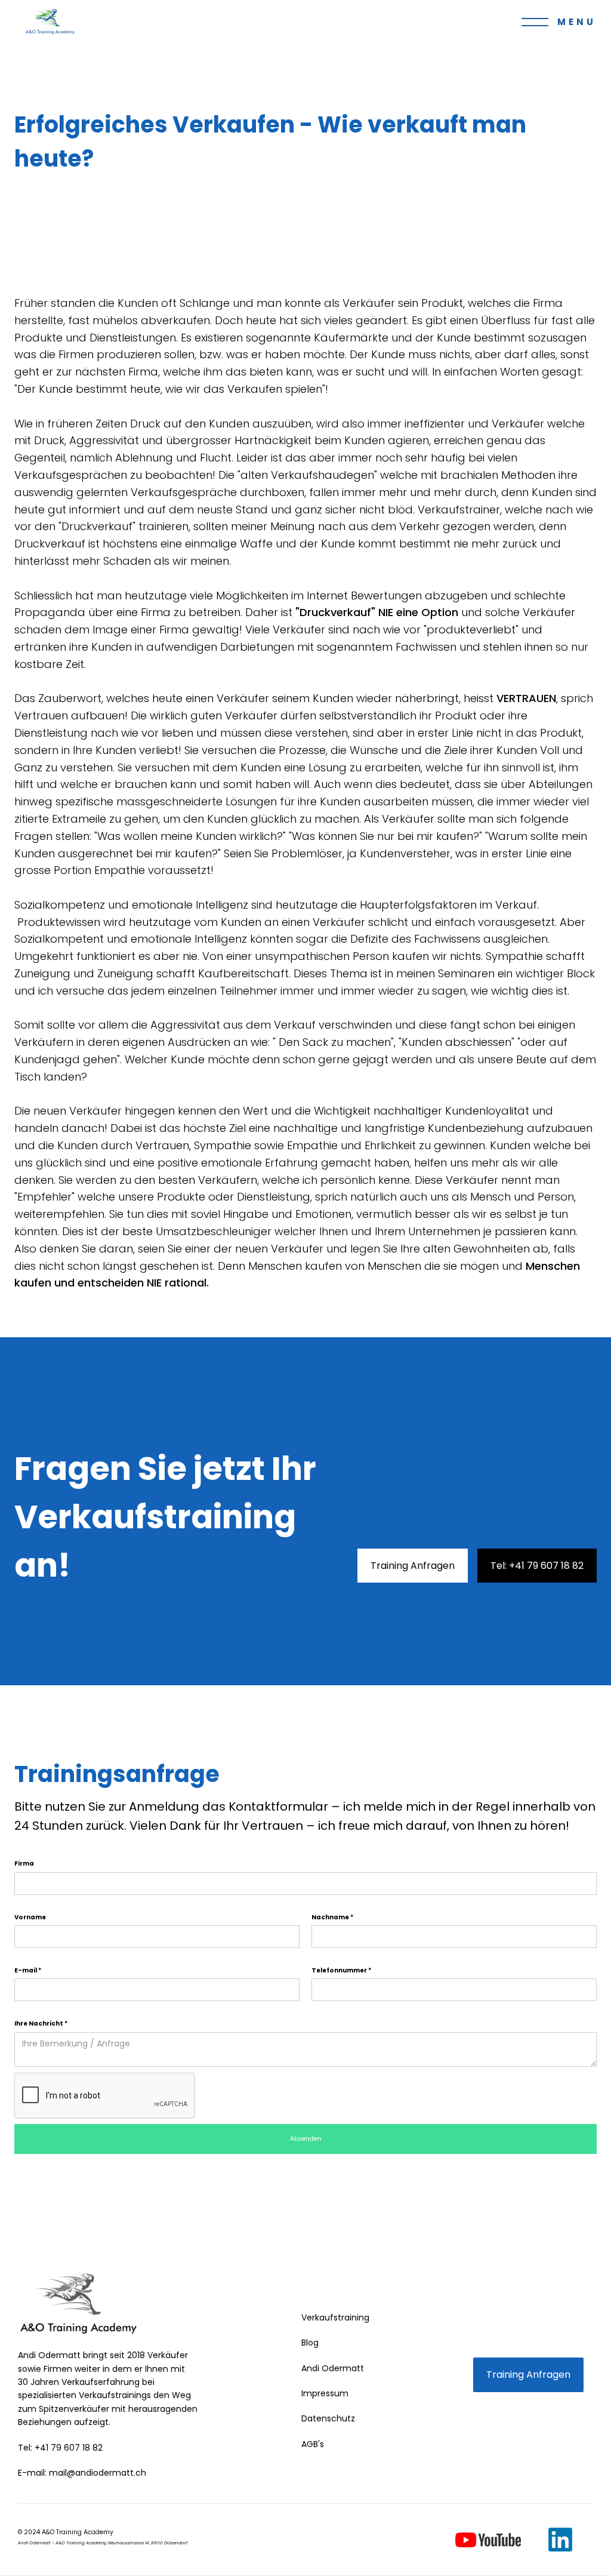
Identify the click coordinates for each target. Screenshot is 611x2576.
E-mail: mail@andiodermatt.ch (82, 2473)
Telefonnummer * (341, 1970)
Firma (24, 1863)
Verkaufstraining (335, 2318)
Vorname (30, 1917)
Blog (310, 2343)
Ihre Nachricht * (41, 2023)
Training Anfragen (413, 1566)
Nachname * (332, 1917)
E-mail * (28, 1970)
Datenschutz (328, 2418)
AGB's (313, 2444)
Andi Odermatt (333, 2368)
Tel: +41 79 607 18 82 (537, 1566)
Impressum (325, 2393)
